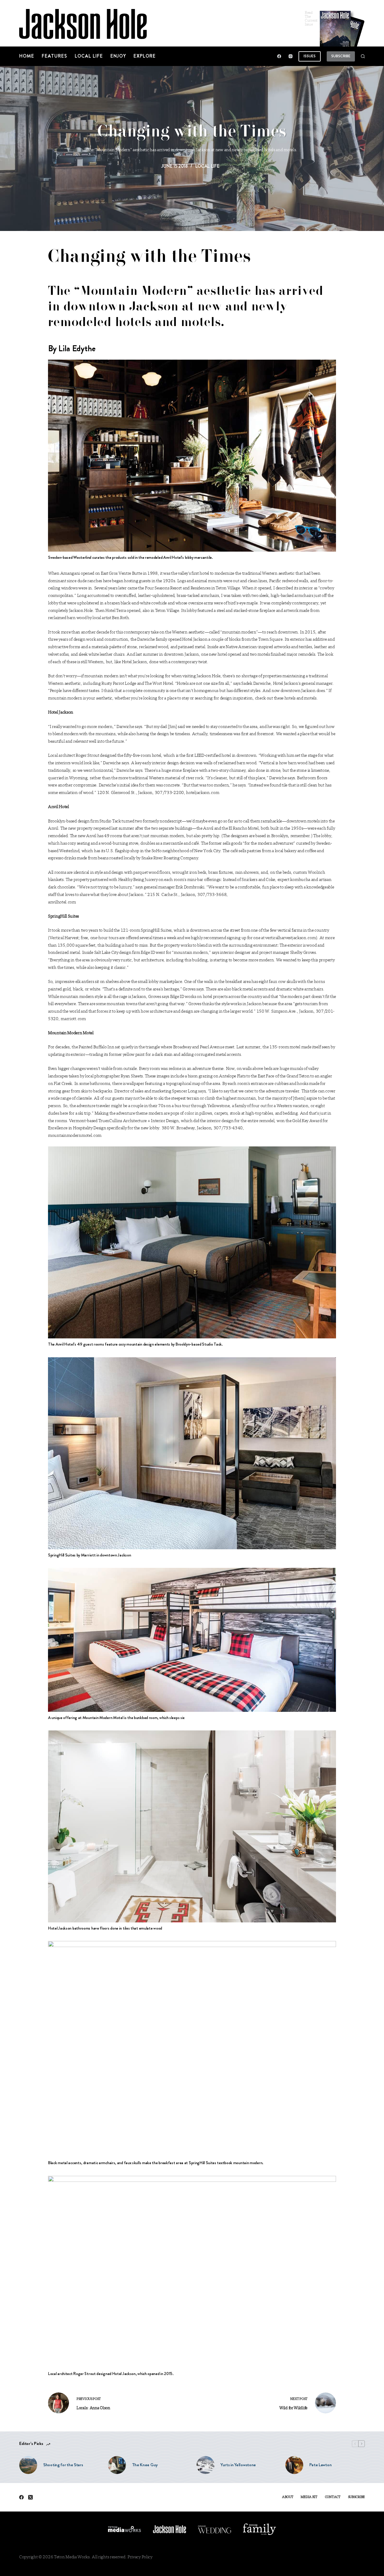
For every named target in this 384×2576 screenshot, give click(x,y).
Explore (145, 56)
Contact (333, 2497)
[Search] (363, 56)
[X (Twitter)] (30, 2497)
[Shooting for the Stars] (28, 2465)
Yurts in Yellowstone (238, 2465)
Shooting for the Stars (63, 2465)
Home (27, 56)
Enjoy (118, 56)
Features (54, 56)
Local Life (89, 56)
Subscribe (341, 56)
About (288, 2497)
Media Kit (309, 2497)
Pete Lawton (321, 2465)
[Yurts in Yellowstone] (205, 2465)
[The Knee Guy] (117, 2465)
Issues (310, 56)
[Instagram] (291, 56)
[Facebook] (279, 56)
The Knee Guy (145, 2465)
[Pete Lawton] (294, 2465)
